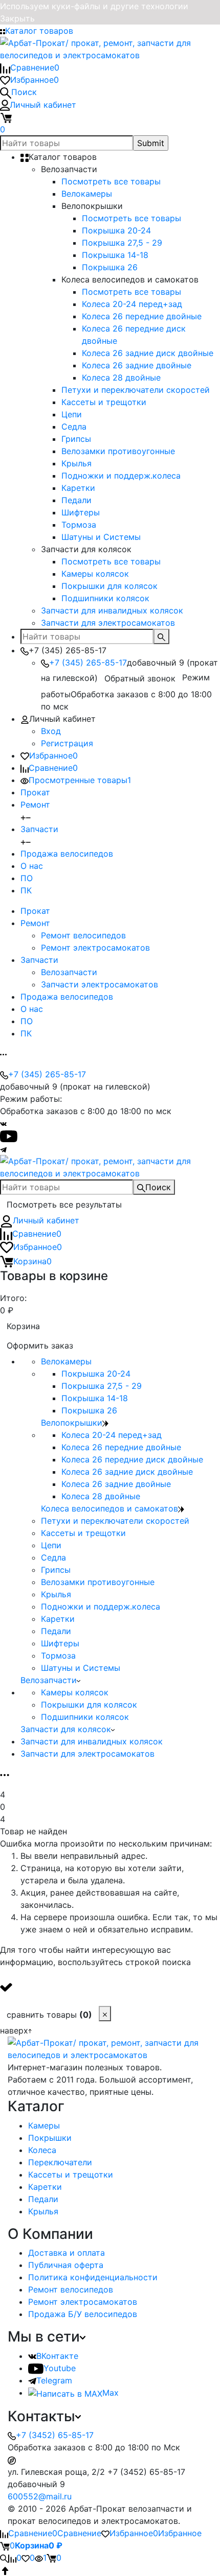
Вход (51, 731)
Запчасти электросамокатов (100, 984)
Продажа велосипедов (67, 854)
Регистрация (67, 743)
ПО (27, 878)
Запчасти (39, 829)
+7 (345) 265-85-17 (88, 663)
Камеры (44, 2125)
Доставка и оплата (67, 2253)
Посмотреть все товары (111, 181)
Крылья (43, 2211)
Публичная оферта (66, 2265)
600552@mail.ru (40, 2496)
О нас (32, 866)
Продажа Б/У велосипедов (83, 2314)
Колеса (42, 2150)
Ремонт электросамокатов (95, 948)
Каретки (45, 2187)
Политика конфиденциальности (93, 2277)
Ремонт (35, 805)
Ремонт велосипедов (83, 935)
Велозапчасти (69, 972)
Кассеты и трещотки (71, 2175)
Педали (43, 2199)
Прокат (35, 792)
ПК (26, 890)
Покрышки (50, 2138)
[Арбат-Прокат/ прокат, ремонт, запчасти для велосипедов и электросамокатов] (110, 2048)
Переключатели (60, 2162)
